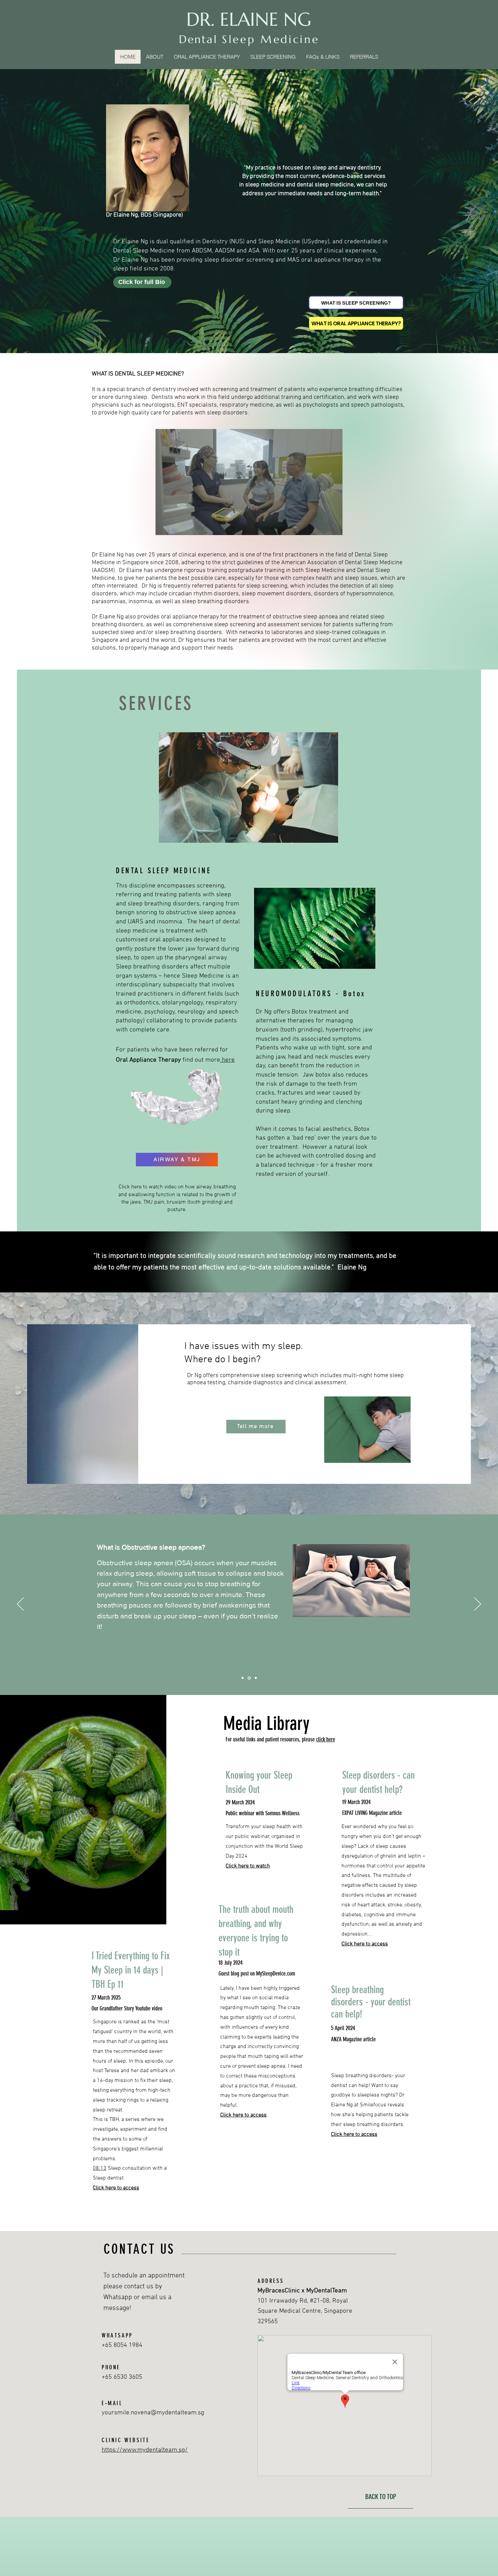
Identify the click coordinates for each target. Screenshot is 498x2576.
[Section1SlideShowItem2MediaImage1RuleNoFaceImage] (249, 1678)
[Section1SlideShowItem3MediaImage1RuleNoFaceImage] (256, 1678)
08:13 (100, 2168)
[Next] (478, 1604)
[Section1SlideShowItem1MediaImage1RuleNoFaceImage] (243, 1678)
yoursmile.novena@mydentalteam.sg (153, 2413)
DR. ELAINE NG (249, 19)
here (227, 1060)
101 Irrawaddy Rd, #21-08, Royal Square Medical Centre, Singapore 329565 (305, 2311)
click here (326, 1739)
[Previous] (20, 1604)
